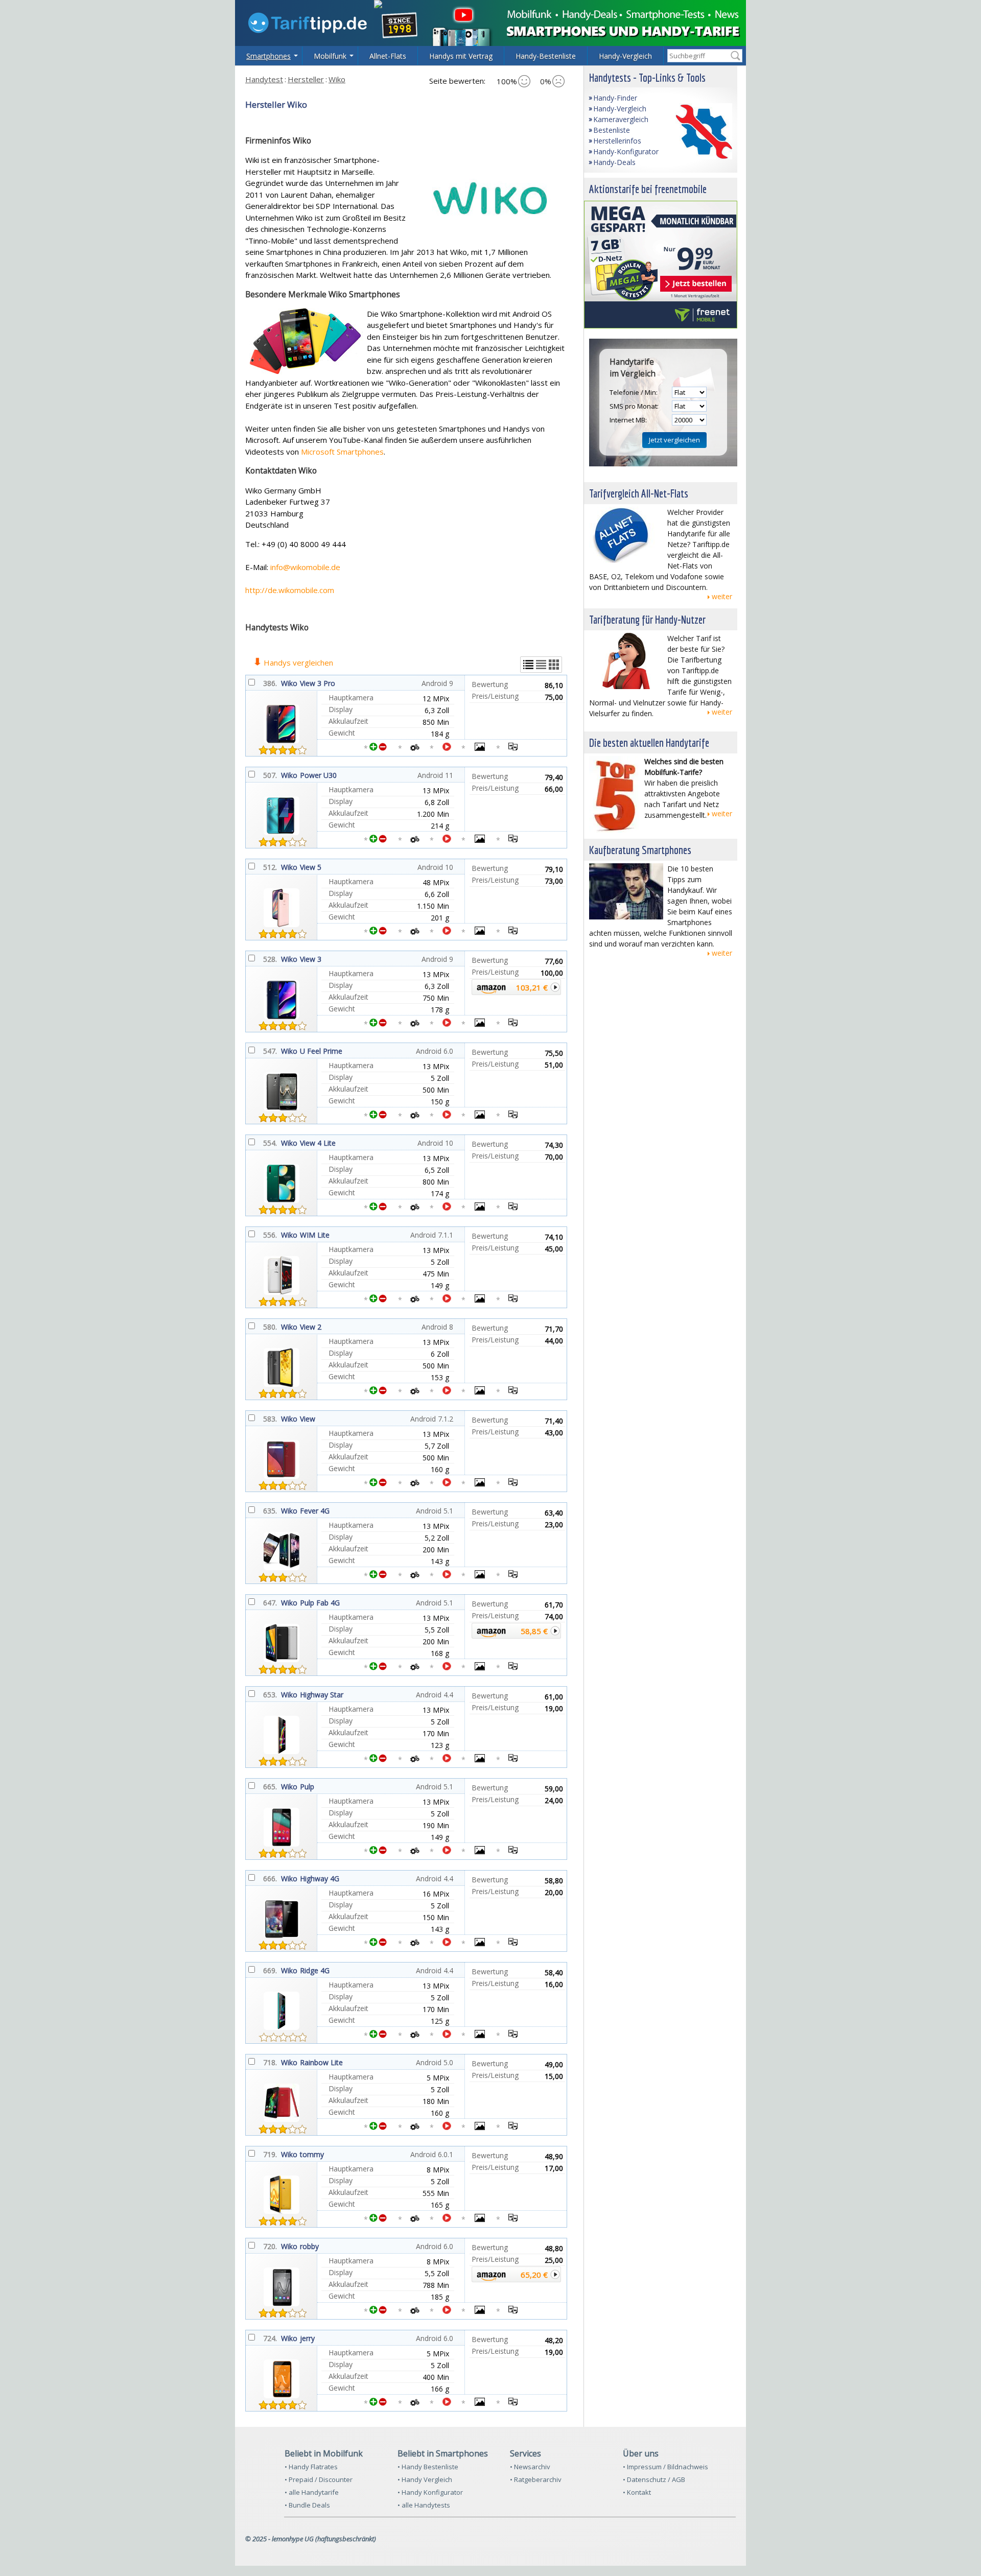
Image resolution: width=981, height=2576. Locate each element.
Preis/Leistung (494, 696)
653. (270, 1695)
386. (270, 683)
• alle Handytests (424, 2505)
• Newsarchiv (530, 2467)
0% (546, 81)
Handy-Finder (615, 98)
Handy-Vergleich (620, 109)
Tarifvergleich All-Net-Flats (639, 493)
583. (270, 1419)
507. (270, 775)
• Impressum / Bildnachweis (665, 2467)
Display (341, 709)
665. (270, 1787)
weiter (722, 596)
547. (270, 1051)
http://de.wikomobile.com (290, 590)
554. (270, 1143)
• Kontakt (637, 2492)
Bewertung (490, 684)
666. (270, 1878)
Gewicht (342, 733)
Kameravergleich (621, 119)
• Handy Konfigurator (430, 2492)
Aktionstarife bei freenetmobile (648, 189)
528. (270, 959)
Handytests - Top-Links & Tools (647, 77)
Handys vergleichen (298, 663)
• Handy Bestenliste (428, 2467)
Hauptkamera (351, 698)
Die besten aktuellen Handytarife (649, 742)
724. (270, 2338)
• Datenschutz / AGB (654, 2479)
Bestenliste (612, 130)
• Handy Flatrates (311, 2467)
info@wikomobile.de (305, 567)
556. (270, 1235)
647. (270, 1603)
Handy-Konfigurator (626, 151)
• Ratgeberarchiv (536, 2479)
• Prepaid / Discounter (319, 2479)
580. (270, 1327)
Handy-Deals (614, 162)
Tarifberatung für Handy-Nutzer (647, 619)
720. (270, 2246)
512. (270, 867)
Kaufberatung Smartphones (640, 850)
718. (270, 2062)
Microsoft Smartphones (342, 452)
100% (507, 81)
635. (270, 1511)
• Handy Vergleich (425, 2479)
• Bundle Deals (307, 2505)
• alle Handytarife (312, 2492)
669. (270, 1970)
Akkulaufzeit (348, 721)
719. (270, 2154)
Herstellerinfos (617, 141)
